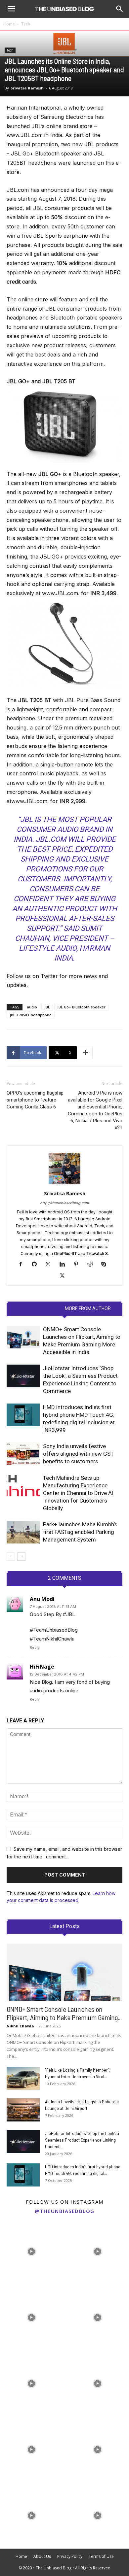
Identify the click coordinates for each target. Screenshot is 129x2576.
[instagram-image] (31, 2250)
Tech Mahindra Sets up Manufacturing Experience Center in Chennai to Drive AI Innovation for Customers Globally (78, 1493)
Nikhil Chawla (20, 2026)
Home (9, 24)
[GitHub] (37, 1265)
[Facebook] (23, 1265)
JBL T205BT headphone (31, 1015)
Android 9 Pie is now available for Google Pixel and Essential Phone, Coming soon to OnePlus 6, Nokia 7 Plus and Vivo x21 (95, 1110)
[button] (11, 9)
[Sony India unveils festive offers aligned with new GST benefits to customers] (23, 1454)
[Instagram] (51, 1265)
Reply (35, 1647)
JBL (47, 1007)
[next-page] (21, 1557)
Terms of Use (101, 2556)
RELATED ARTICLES (39, 1308)
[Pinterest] (79, 1265)
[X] (65, 1276)
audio (32, 1007)
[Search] (120, 9)
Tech (26, 24)
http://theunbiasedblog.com (64, 1203)
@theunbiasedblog (65, 2211)
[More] (86, 1053)
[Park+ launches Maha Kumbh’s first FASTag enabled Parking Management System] (23, 1532)
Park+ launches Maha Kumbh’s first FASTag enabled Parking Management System (80, 1532)
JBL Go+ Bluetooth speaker (81, 1007)
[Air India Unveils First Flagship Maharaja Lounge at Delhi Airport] (23, 2110)
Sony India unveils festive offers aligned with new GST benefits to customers (78, 1454)
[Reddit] (92, 1265)
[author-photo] (64, 1184)
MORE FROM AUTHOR (88, 1308)
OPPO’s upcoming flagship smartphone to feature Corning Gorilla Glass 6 (35, 1100)
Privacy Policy (70, 2556)
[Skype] (106, 1265)
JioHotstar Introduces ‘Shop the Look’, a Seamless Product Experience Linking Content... (82, 2140)
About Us (42, 2556)
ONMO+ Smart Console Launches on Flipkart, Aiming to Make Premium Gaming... (64, 2013)
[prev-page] (11, 1557)
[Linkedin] (65, 1265)
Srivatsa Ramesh (27, 88)
